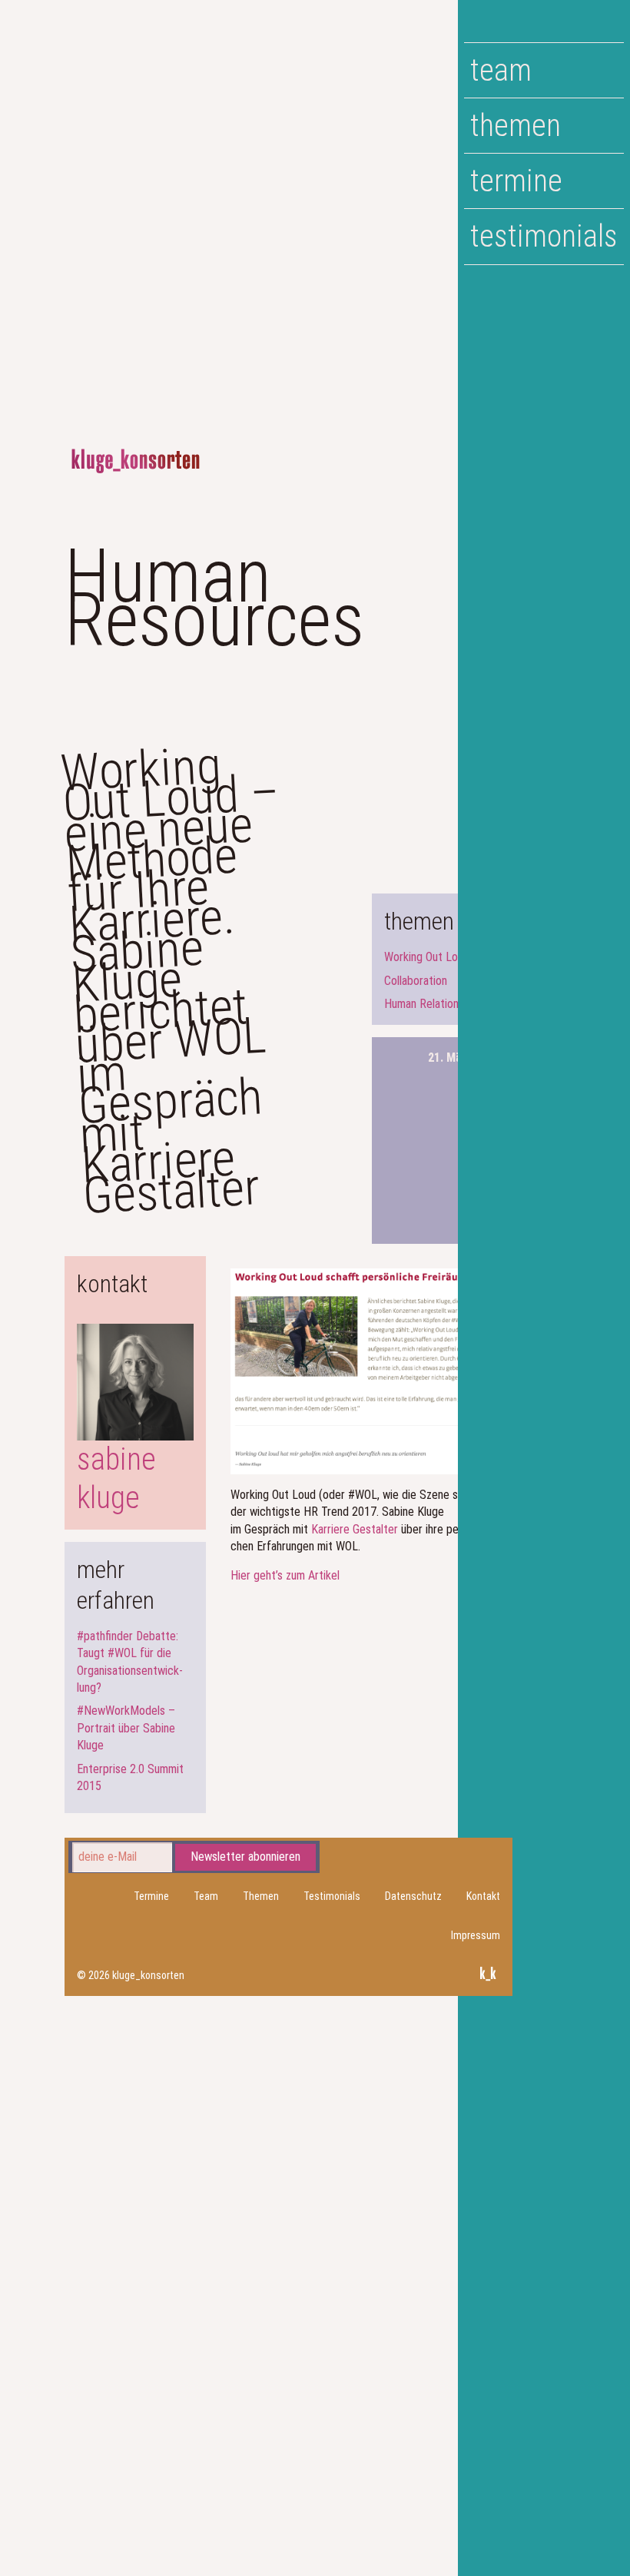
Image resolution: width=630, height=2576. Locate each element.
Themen (516, 126)
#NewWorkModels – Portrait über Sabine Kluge (126, 1728)
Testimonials (544, 236)
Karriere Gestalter (355, 1529)
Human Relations (424, 1004)
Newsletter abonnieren (245, 1857)
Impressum (476, 1935)
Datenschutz (413, 1896)
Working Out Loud (427, 957)
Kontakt (483, 1896)
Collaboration (416, 981)
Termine (516, 181)
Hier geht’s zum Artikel (285, 1575)
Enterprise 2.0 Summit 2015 (130, 1777)
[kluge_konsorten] (136, 461)
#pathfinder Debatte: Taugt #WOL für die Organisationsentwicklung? (130, 1662)
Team (501, 70)
